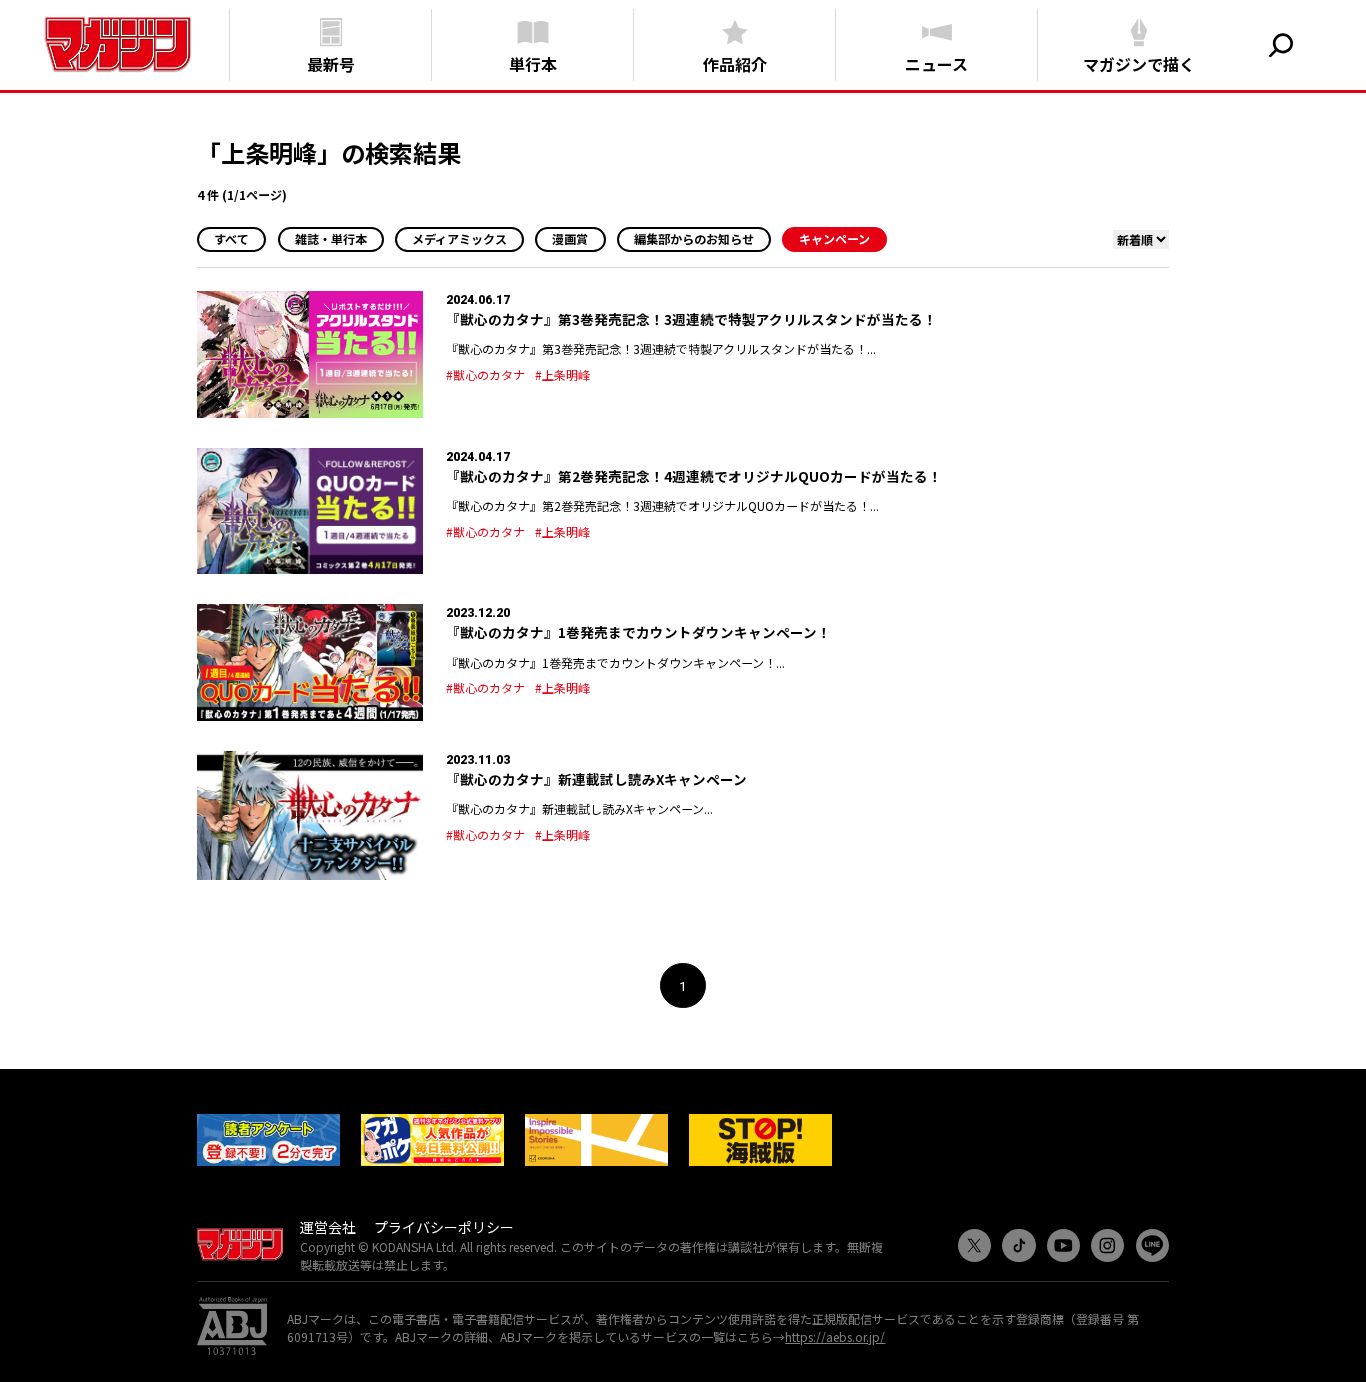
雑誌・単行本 (331, 238)
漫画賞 (570, 238)
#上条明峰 (562, 374)
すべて (231, 238)
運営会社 (328, 1227)
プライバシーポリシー (444, 1227)
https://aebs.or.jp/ (835, 1336)
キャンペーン (834, 238)
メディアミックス (459, 238)
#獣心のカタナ (485, 374)
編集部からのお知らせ (694, 238)
